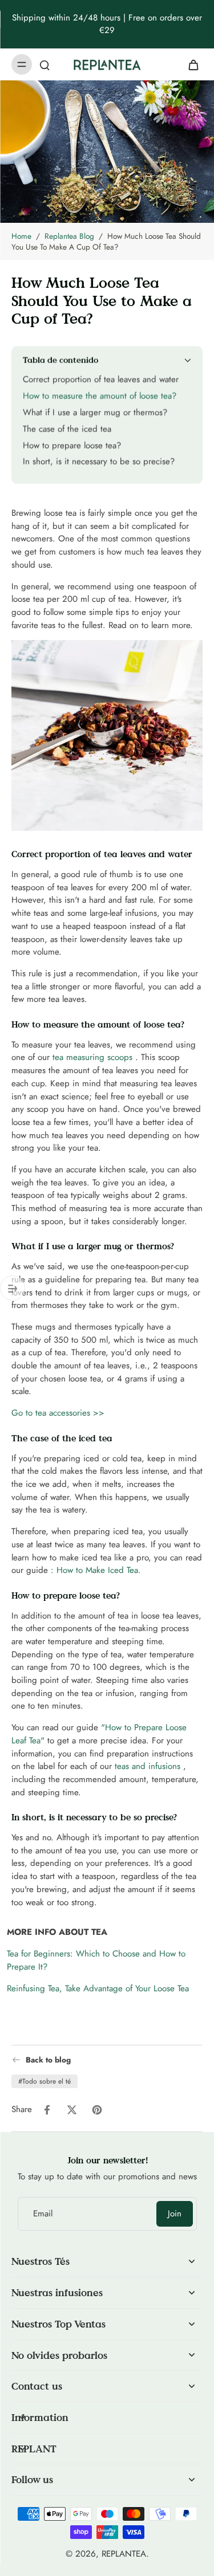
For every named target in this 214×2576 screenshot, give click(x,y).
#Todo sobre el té (45, 2081)
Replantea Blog (69, 236)
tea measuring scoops (92, 1057)
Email (43, 2214)
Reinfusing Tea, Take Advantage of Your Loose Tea (98, 1988)
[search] (45, 64)
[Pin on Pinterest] (97, 2110)
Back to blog (48, 2060)
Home (21, 236)
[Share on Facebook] (47, 2110)
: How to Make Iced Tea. (96, 1570)
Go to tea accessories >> (58, 1413)
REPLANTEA (124, 2554)
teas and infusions (148, 1766)
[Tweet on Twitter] (72, 2110)
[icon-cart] (190, 64)
